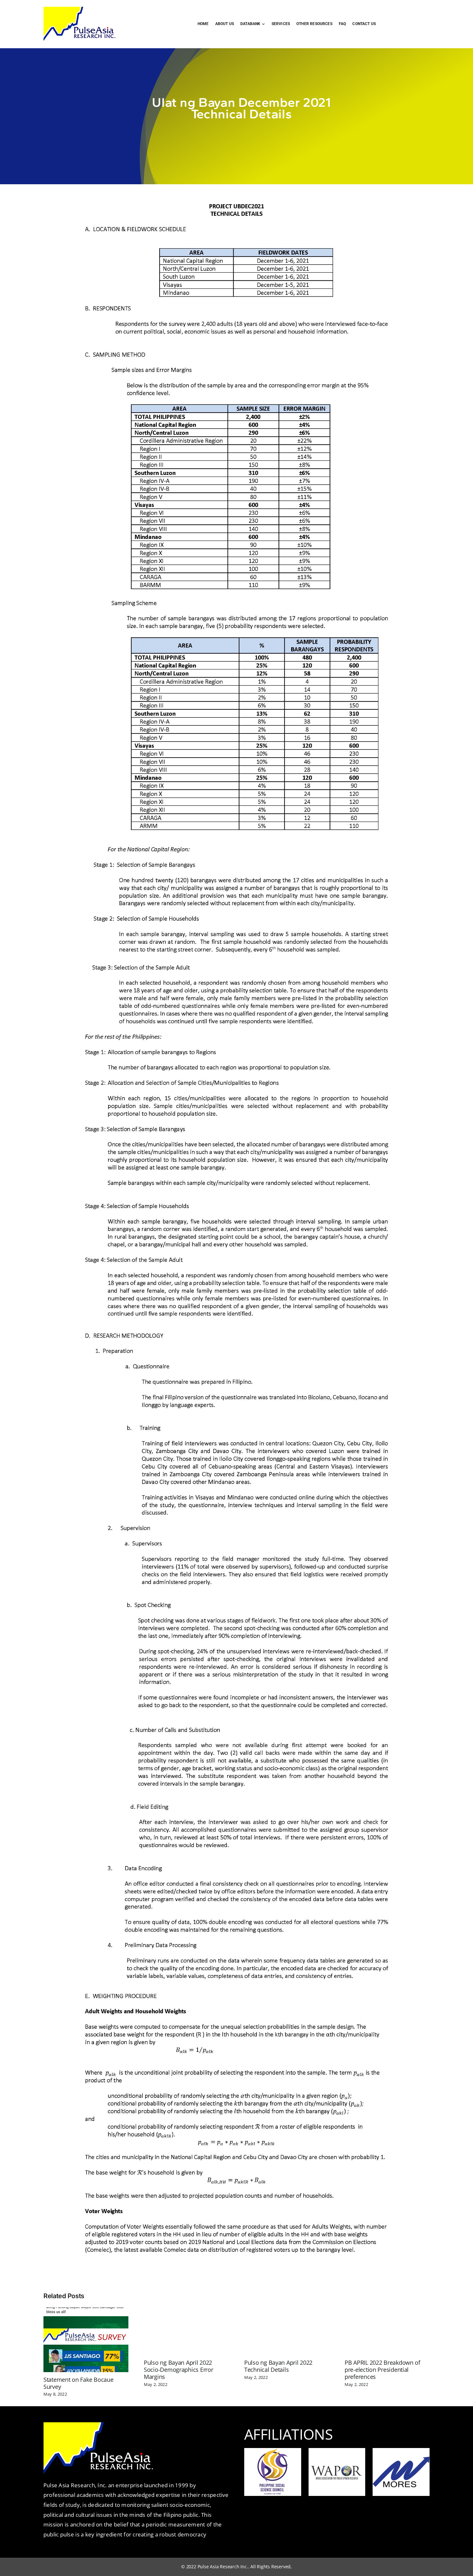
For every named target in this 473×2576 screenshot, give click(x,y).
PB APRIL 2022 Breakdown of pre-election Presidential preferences (382, 2370)
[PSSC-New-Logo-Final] (273, 2451)
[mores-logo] (401, 2459)
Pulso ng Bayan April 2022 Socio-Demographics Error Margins (179, 2370)
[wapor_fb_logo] (337, 2459)
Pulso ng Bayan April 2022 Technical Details (278, 2366)
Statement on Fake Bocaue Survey (79, 2383)
